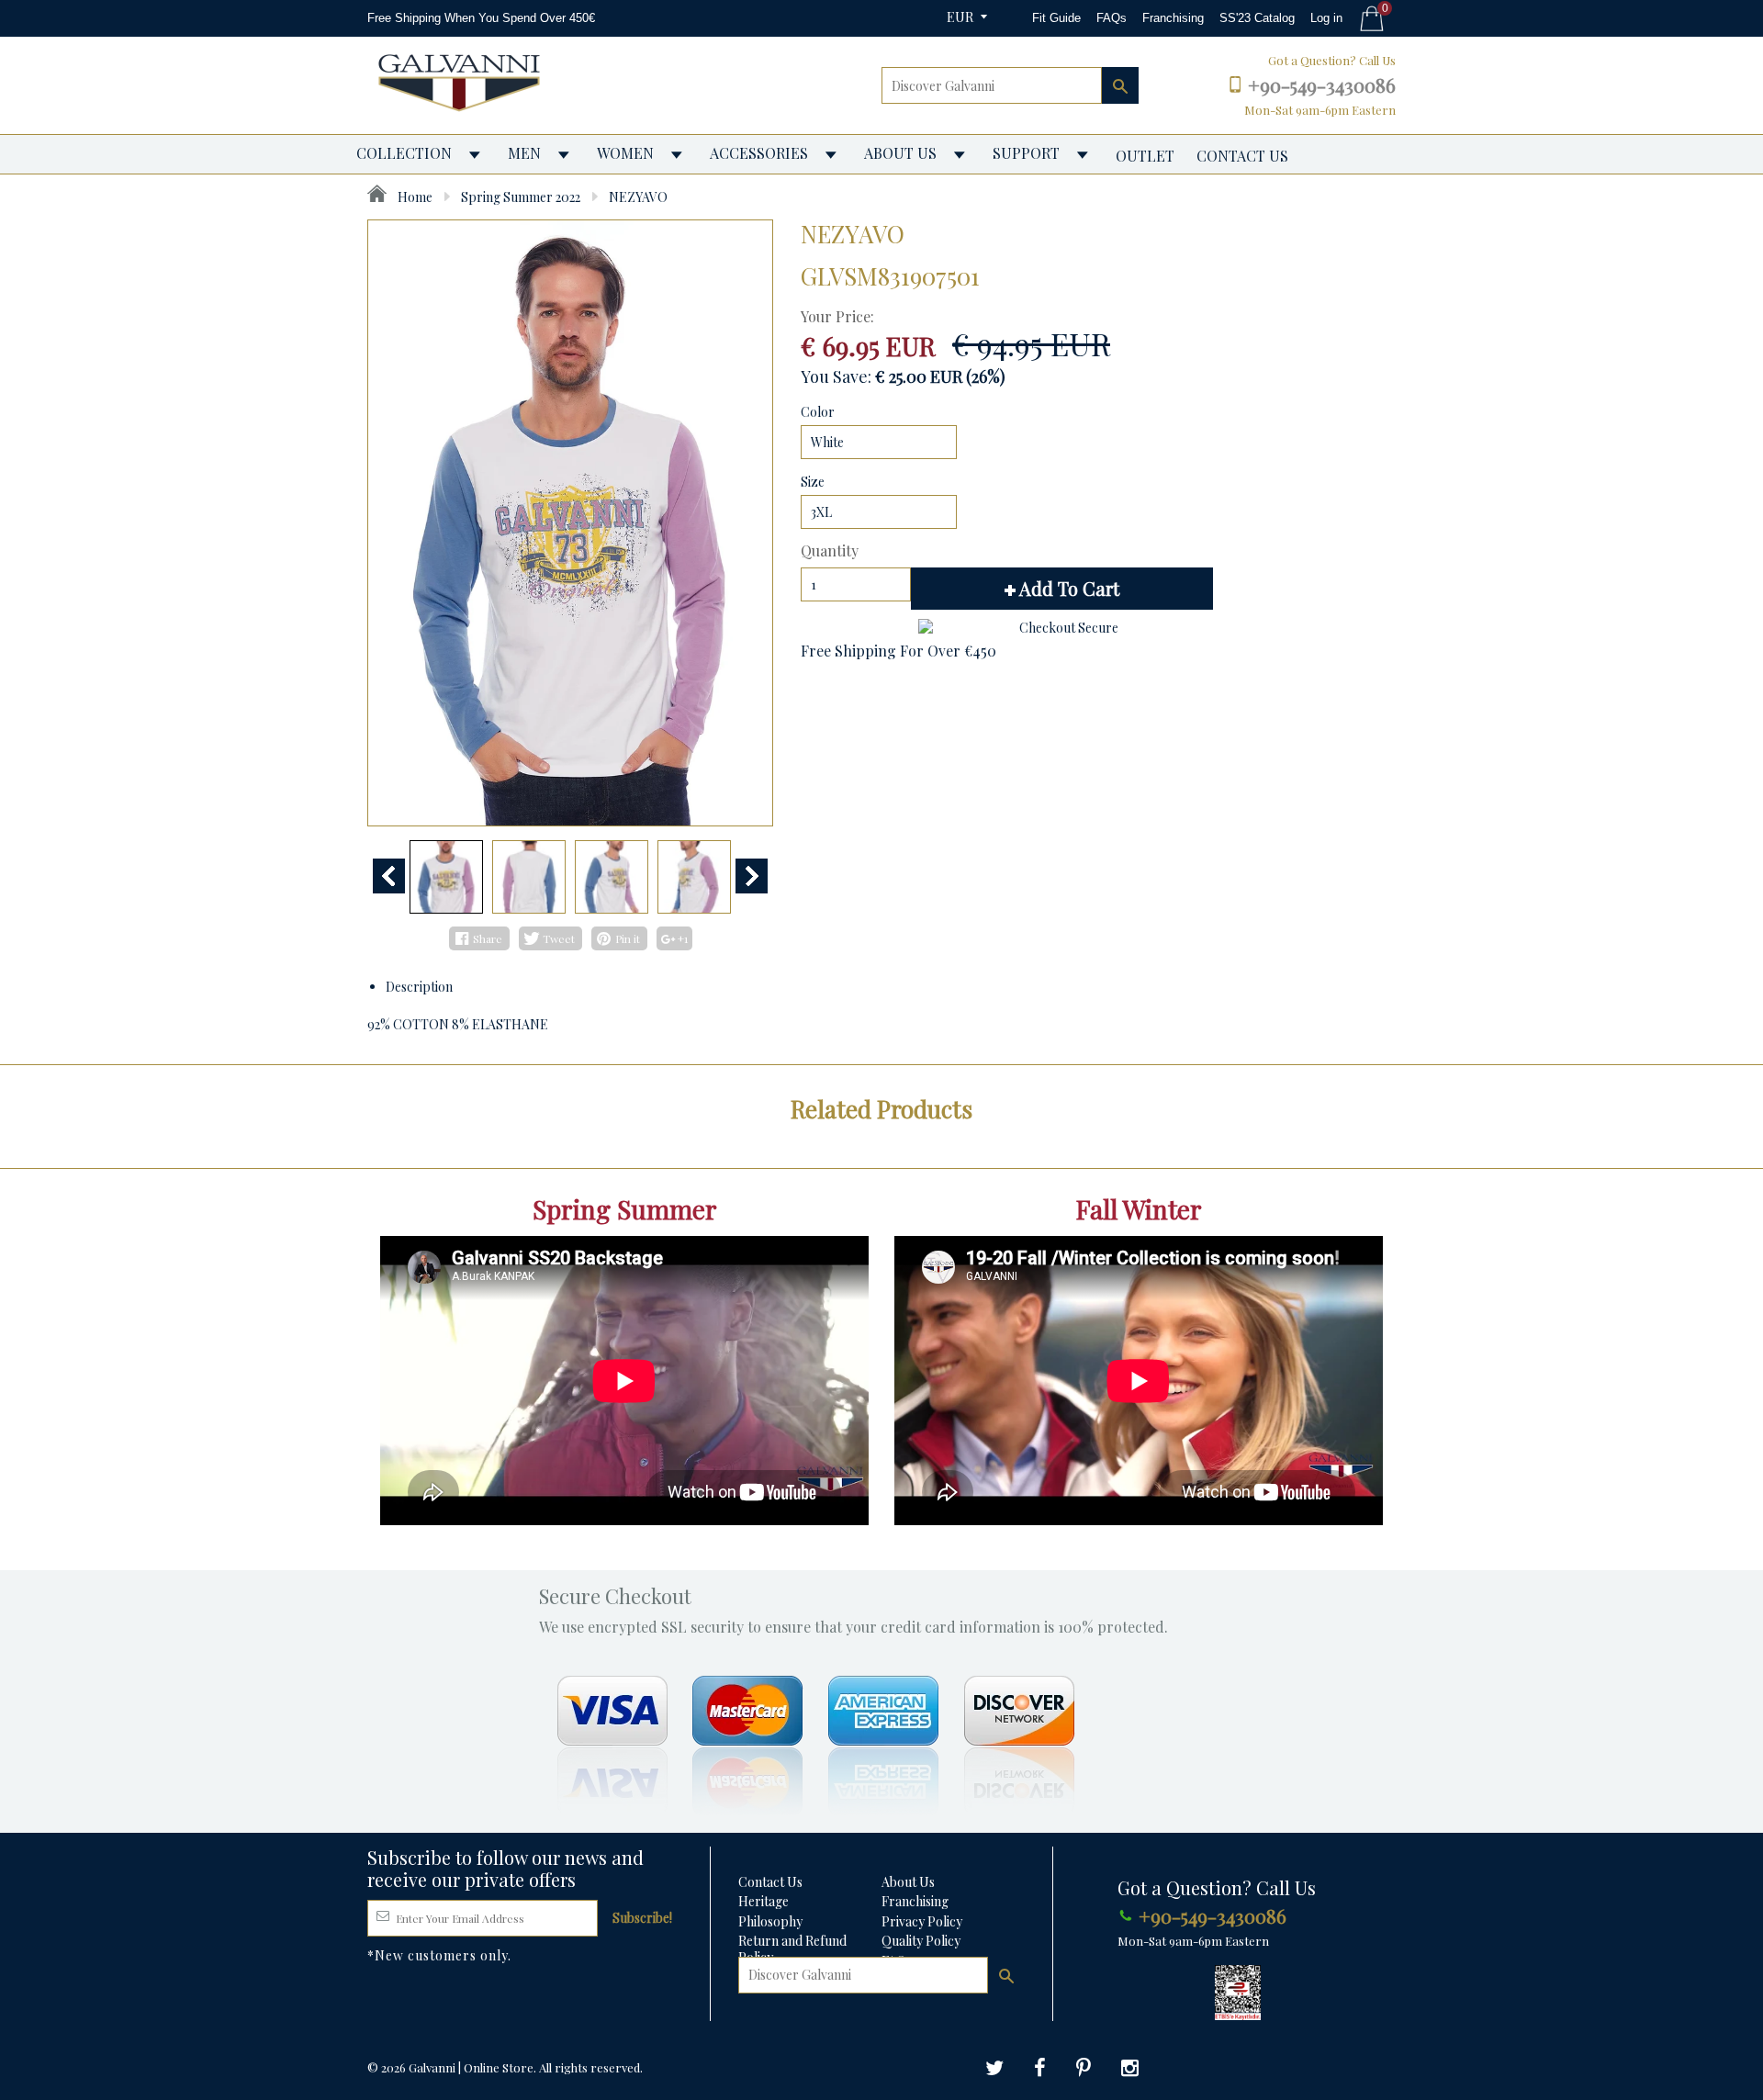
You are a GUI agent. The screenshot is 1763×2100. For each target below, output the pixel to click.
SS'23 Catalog (1257, 18)
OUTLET (1145, 156)
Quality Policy (921, 1941)
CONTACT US (1242, 156)
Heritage (764, 1901)
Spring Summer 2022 (521, 197)
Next (752, 876)
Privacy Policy (922, 1921)
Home (414, 197)
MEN (524, 153)
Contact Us (770, 1882)
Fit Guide (1056, 18)
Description (419, 987)
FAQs (1112, 18)
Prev (389, 876)
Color (818, 412)
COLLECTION (404, 153)
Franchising (1173, 18)
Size (813, 482)
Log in (1326, 18)
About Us (908, 1882)
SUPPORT (1026, 153)
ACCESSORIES (759, 153)
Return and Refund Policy (792, 1949)
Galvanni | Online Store (471, 2067)
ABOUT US (900, 153)
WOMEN (625, 153)
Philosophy (770, 1921)
